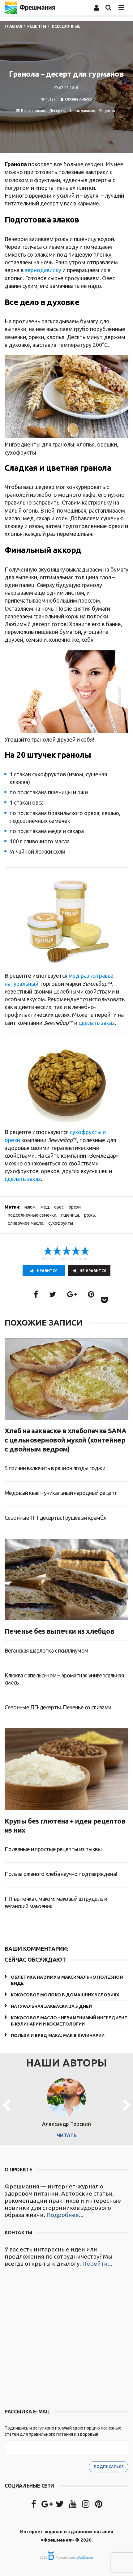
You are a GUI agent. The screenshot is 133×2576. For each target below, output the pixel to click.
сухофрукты (61, 1223)
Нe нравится (93, 1271)
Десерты (57, 111)
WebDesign (85, 2558)
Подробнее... (65, 2215)
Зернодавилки (82, 111)
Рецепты (107, 111)
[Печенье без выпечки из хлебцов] (66, 1580)
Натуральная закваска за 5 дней (51, 2006)
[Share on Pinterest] (91, 1294)
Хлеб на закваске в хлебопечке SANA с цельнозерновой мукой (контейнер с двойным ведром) (66, 1440)
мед (45, 1207)
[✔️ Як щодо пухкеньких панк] (66, 2339)
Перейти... (97, 2264)
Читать (67, 2135)
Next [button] (127, 2106)
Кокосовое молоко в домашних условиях (65, 1995)
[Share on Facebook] (36, 1294)
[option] (66, 2106)
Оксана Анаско (79, 99)
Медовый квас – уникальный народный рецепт (61, 1493)
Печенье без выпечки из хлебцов (59, 1631)
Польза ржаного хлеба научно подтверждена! (61, 1874)
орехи (75, 1207)
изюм (30, 1207)
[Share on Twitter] (53, 1294)
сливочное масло (26, 1223)
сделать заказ (97, 1023)
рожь (90, 1215)
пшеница (70, 1215)
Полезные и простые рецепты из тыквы (53, 1849)
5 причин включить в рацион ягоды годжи (55, 1468)
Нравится (47, 1271)
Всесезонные (33, 111)
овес (59, 1207)
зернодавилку (43, 270)
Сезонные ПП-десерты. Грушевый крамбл (55, 1518)
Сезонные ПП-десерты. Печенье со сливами (58, 1707)
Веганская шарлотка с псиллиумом (46, 1650)
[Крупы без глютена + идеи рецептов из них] (66, 1769)
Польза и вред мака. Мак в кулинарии (58, 2035)
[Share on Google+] (72, 1294)
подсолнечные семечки (32, 1215)
